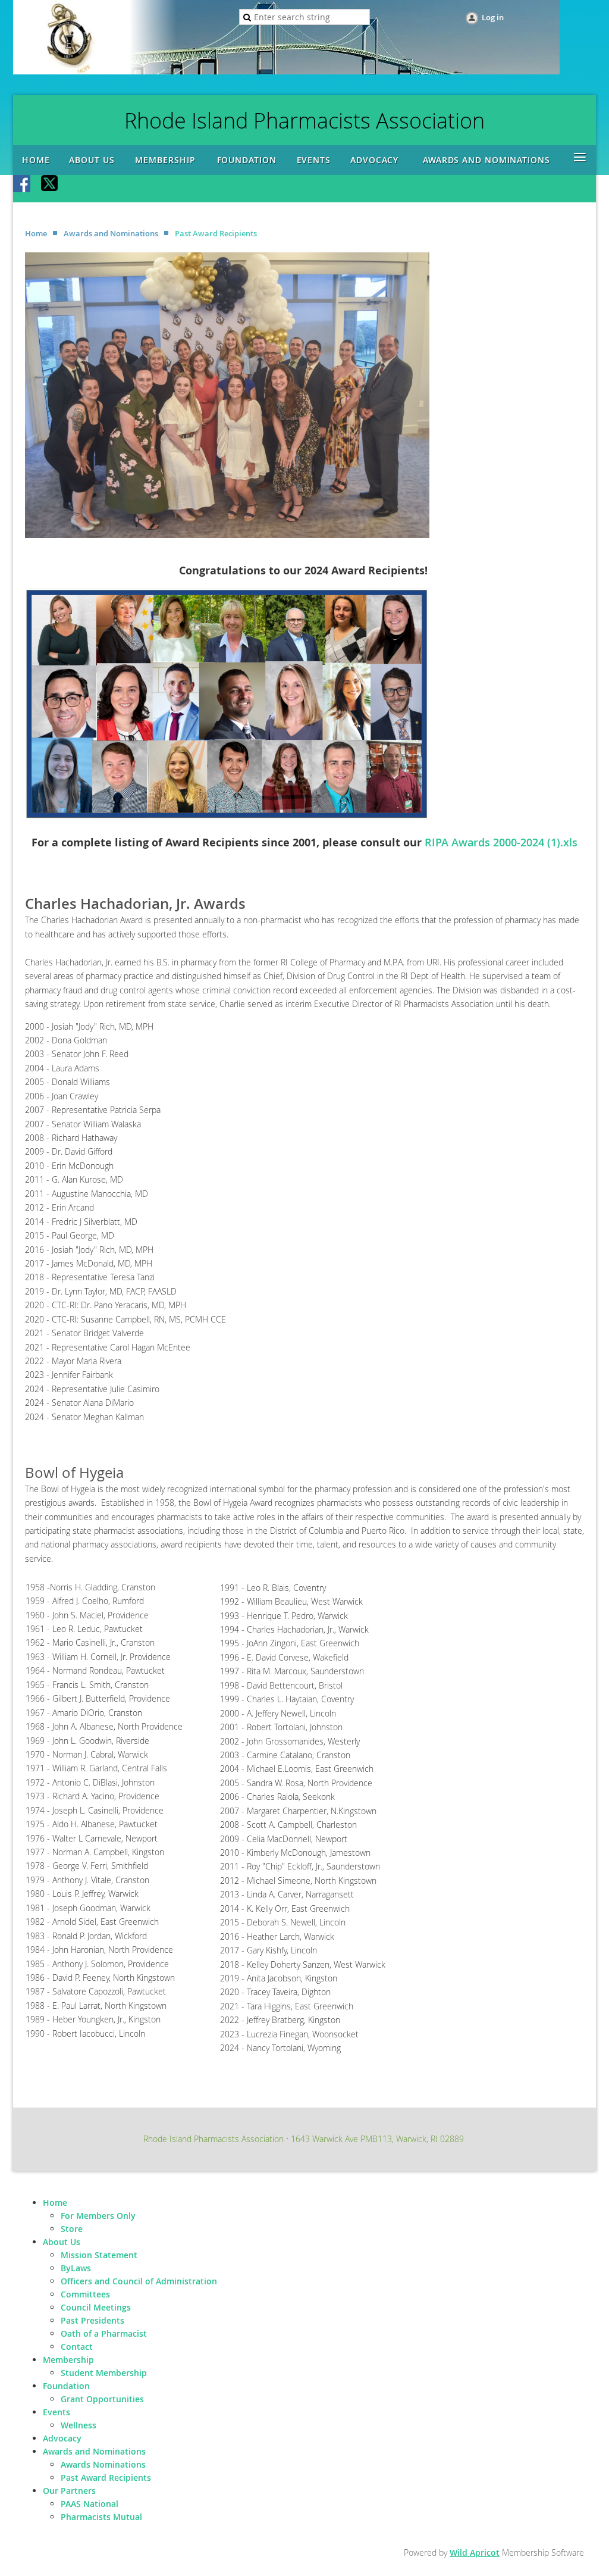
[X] (50, 185)
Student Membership (104, 2373)
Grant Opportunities (102, 2399)
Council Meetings (96, 2307)
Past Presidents (92, 2320)
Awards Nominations (103, 2464)
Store (72, 2229)
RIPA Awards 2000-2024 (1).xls (501, 842)
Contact (77, 2347)
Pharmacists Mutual (101, 2517)
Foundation (66, 2386)
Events (56, 2412)
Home (36, 233)
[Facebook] (23, 185)
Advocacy (62, 2438)
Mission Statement (99, 2255)
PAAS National (90, 2504)
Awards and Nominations (111, 233)
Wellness (79, 2425)
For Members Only (98, 2216)
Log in (493, 17)
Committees (85, 2294)
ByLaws (76, 2268)
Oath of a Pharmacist (104, 2333)
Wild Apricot (475, 2552)
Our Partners (69, 2491)
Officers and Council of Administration (139, 2281)
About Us (62, 2242)
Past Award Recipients (106, 2477)
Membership (68, 2360)
